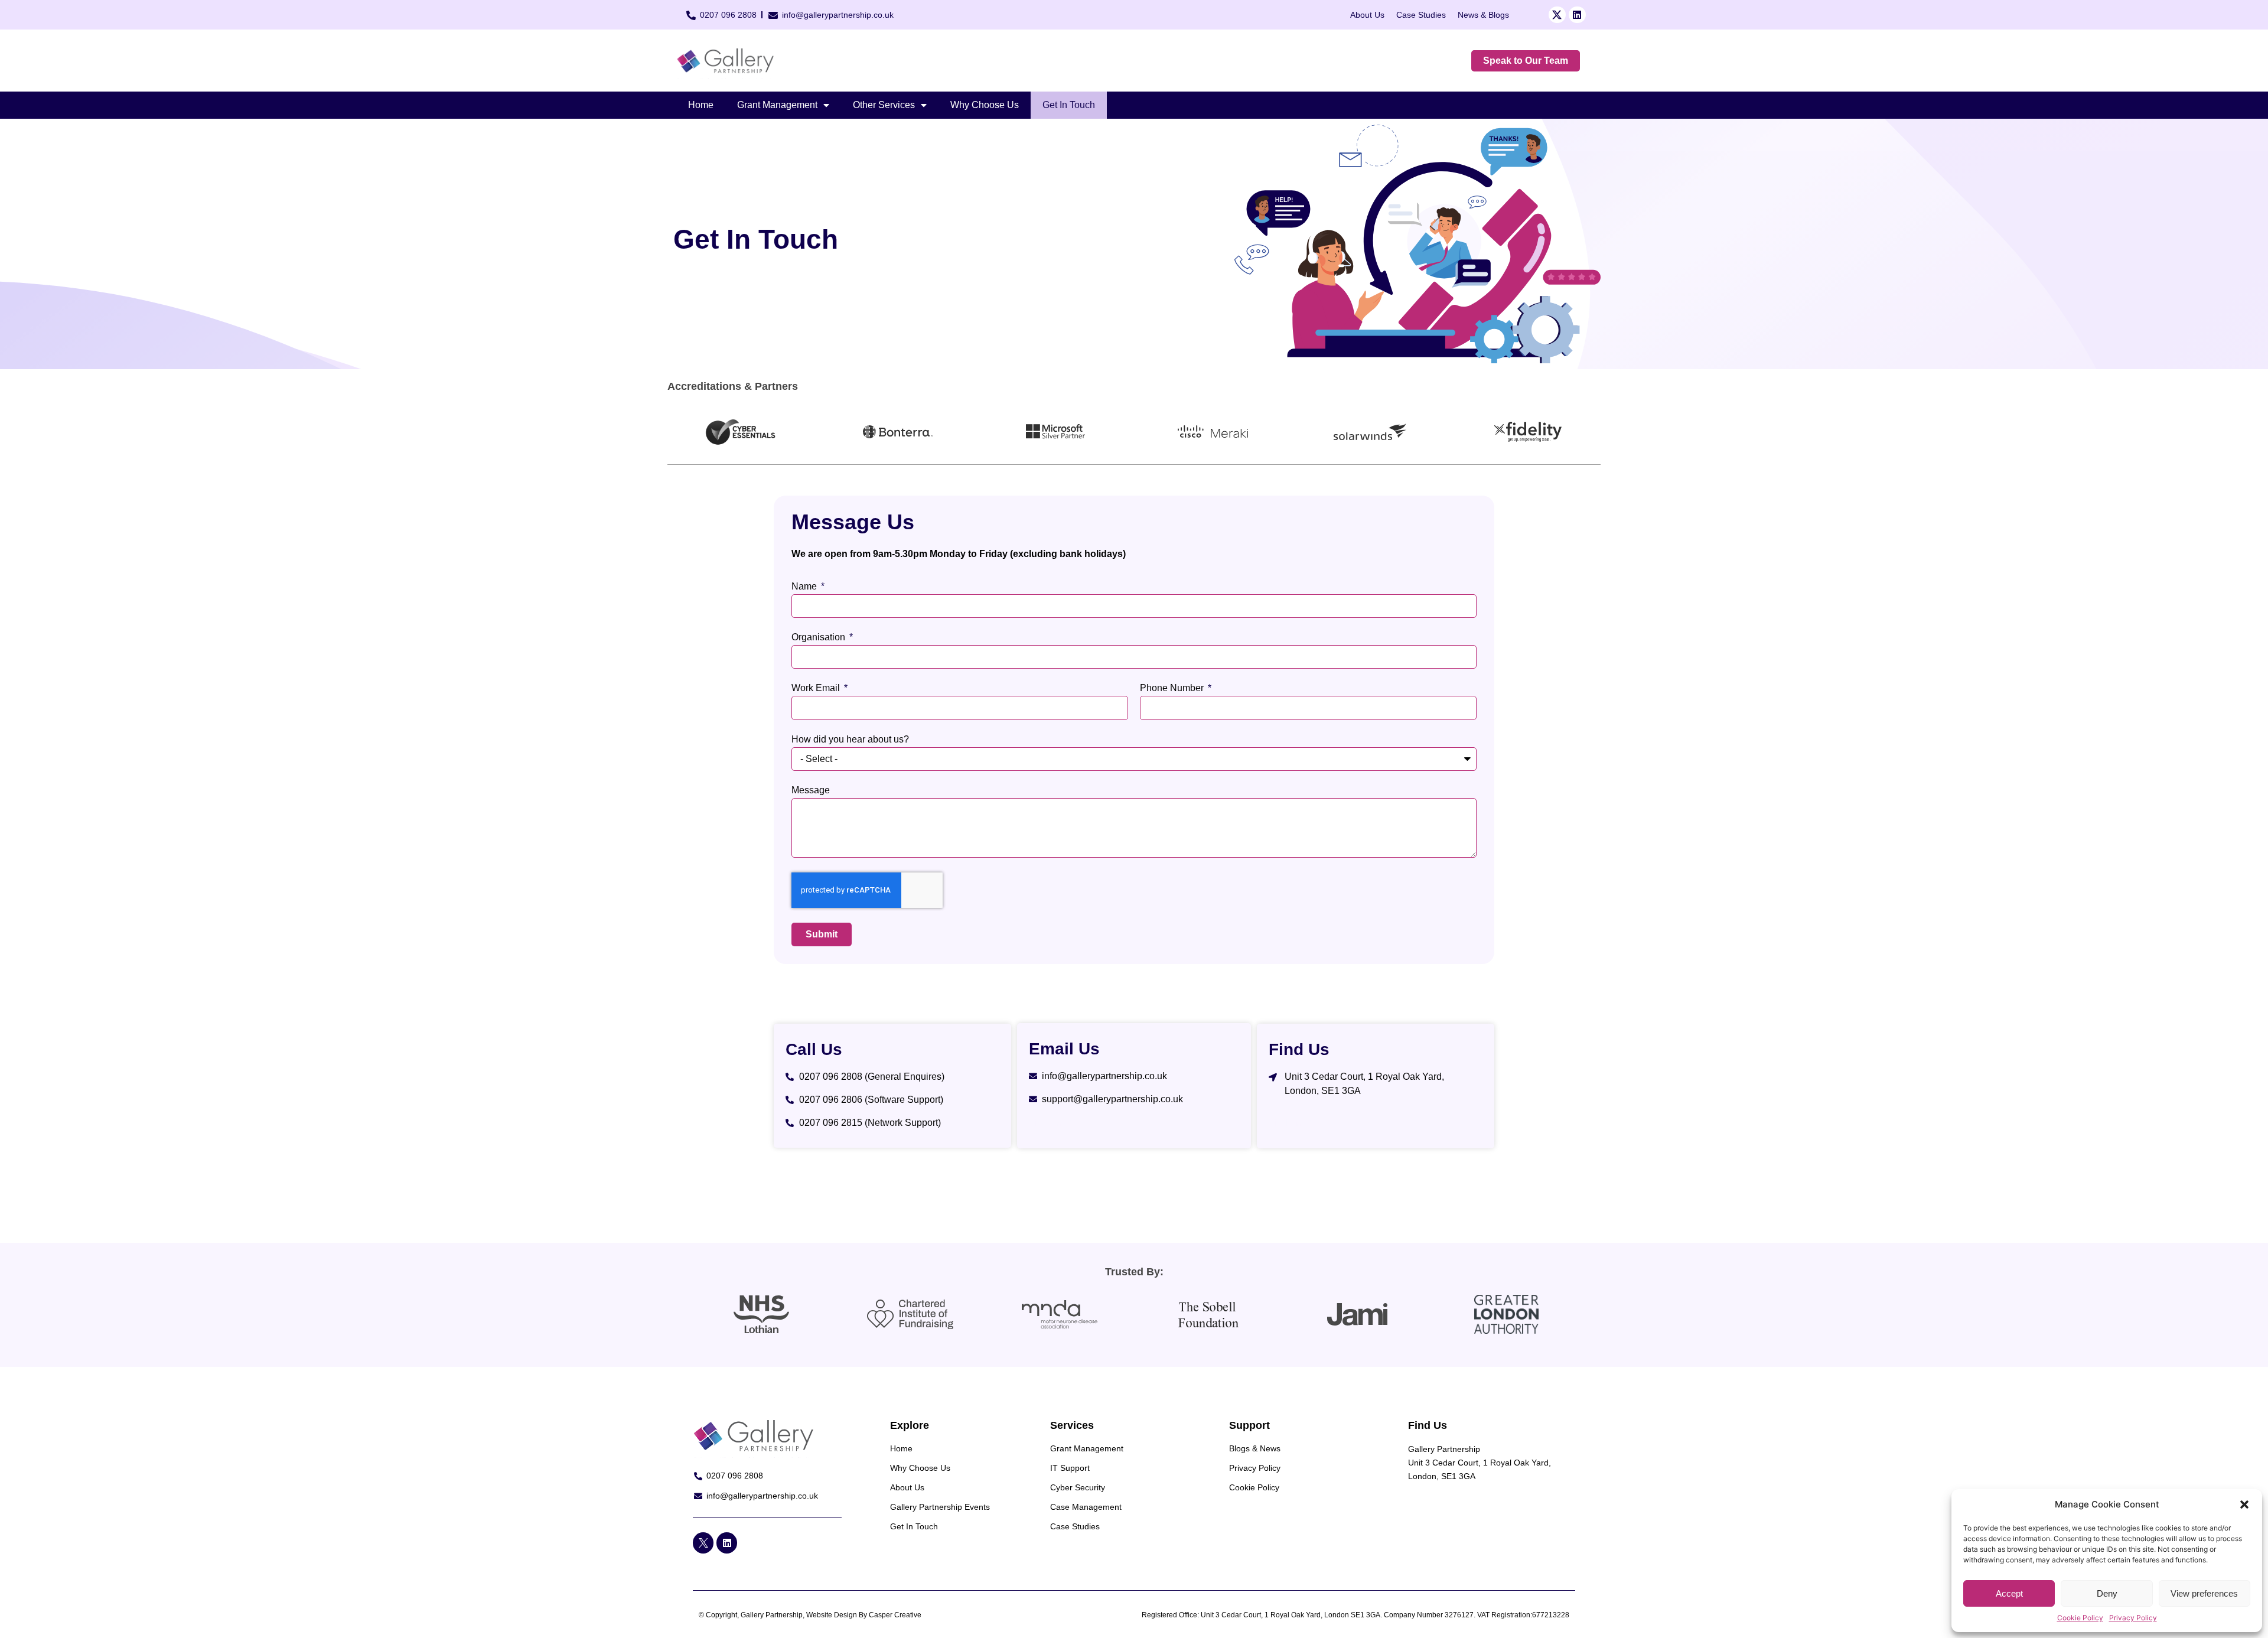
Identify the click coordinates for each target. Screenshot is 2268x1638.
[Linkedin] (1577, 15)
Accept (2009, 1593)
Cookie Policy (2080, 1618)
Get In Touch (1069, 105)
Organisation (819, 637)
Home (701, 105)
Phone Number (1173, 688)
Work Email (817, 688)
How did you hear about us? (850, 740)
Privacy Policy (2133, 1618)
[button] (2244, 1505)
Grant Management (777, 105)
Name (805, 587)
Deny (2107, 1593)
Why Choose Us (985, 105)
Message (811, 790)
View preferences (2204, 1593)
